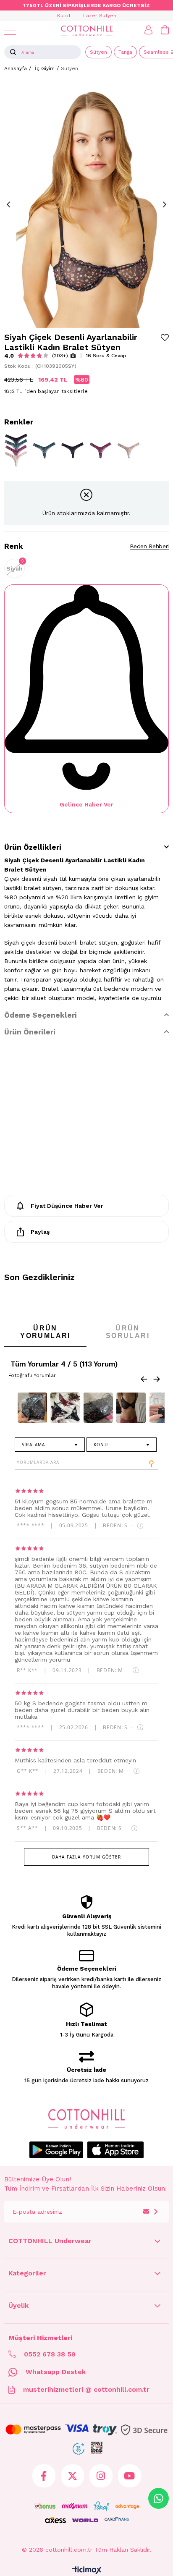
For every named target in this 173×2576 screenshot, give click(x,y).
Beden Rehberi (149, 546)
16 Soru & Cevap (106, 356)
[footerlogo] (87, 2119)
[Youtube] (130, 2476)
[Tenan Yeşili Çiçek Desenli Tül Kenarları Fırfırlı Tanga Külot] (44, 450)
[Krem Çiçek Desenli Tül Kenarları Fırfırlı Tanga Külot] (129, 450)
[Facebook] (44, 2476)
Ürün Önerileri (30, 1032)
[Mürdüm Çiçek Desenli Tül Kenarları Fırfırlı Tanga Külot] (101, 450)
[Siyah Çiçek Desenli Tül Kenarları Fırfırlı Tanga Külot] (72, 450)
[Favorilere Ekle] (165, 337)
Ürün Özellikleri (33, 847)
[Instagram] (101, 2476)
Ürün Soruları (128, 1332)
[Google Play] (56, 2150)
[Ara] (13, 52)
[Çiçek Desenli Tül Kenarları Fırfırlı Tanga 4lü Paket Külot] (16, 450)
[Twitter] (72, 2476)
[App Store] (115, 2150)
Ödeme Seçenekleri (41, 1015)
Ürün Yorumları (45, 1332)
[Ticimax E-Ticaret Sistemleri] (87, 2571)
